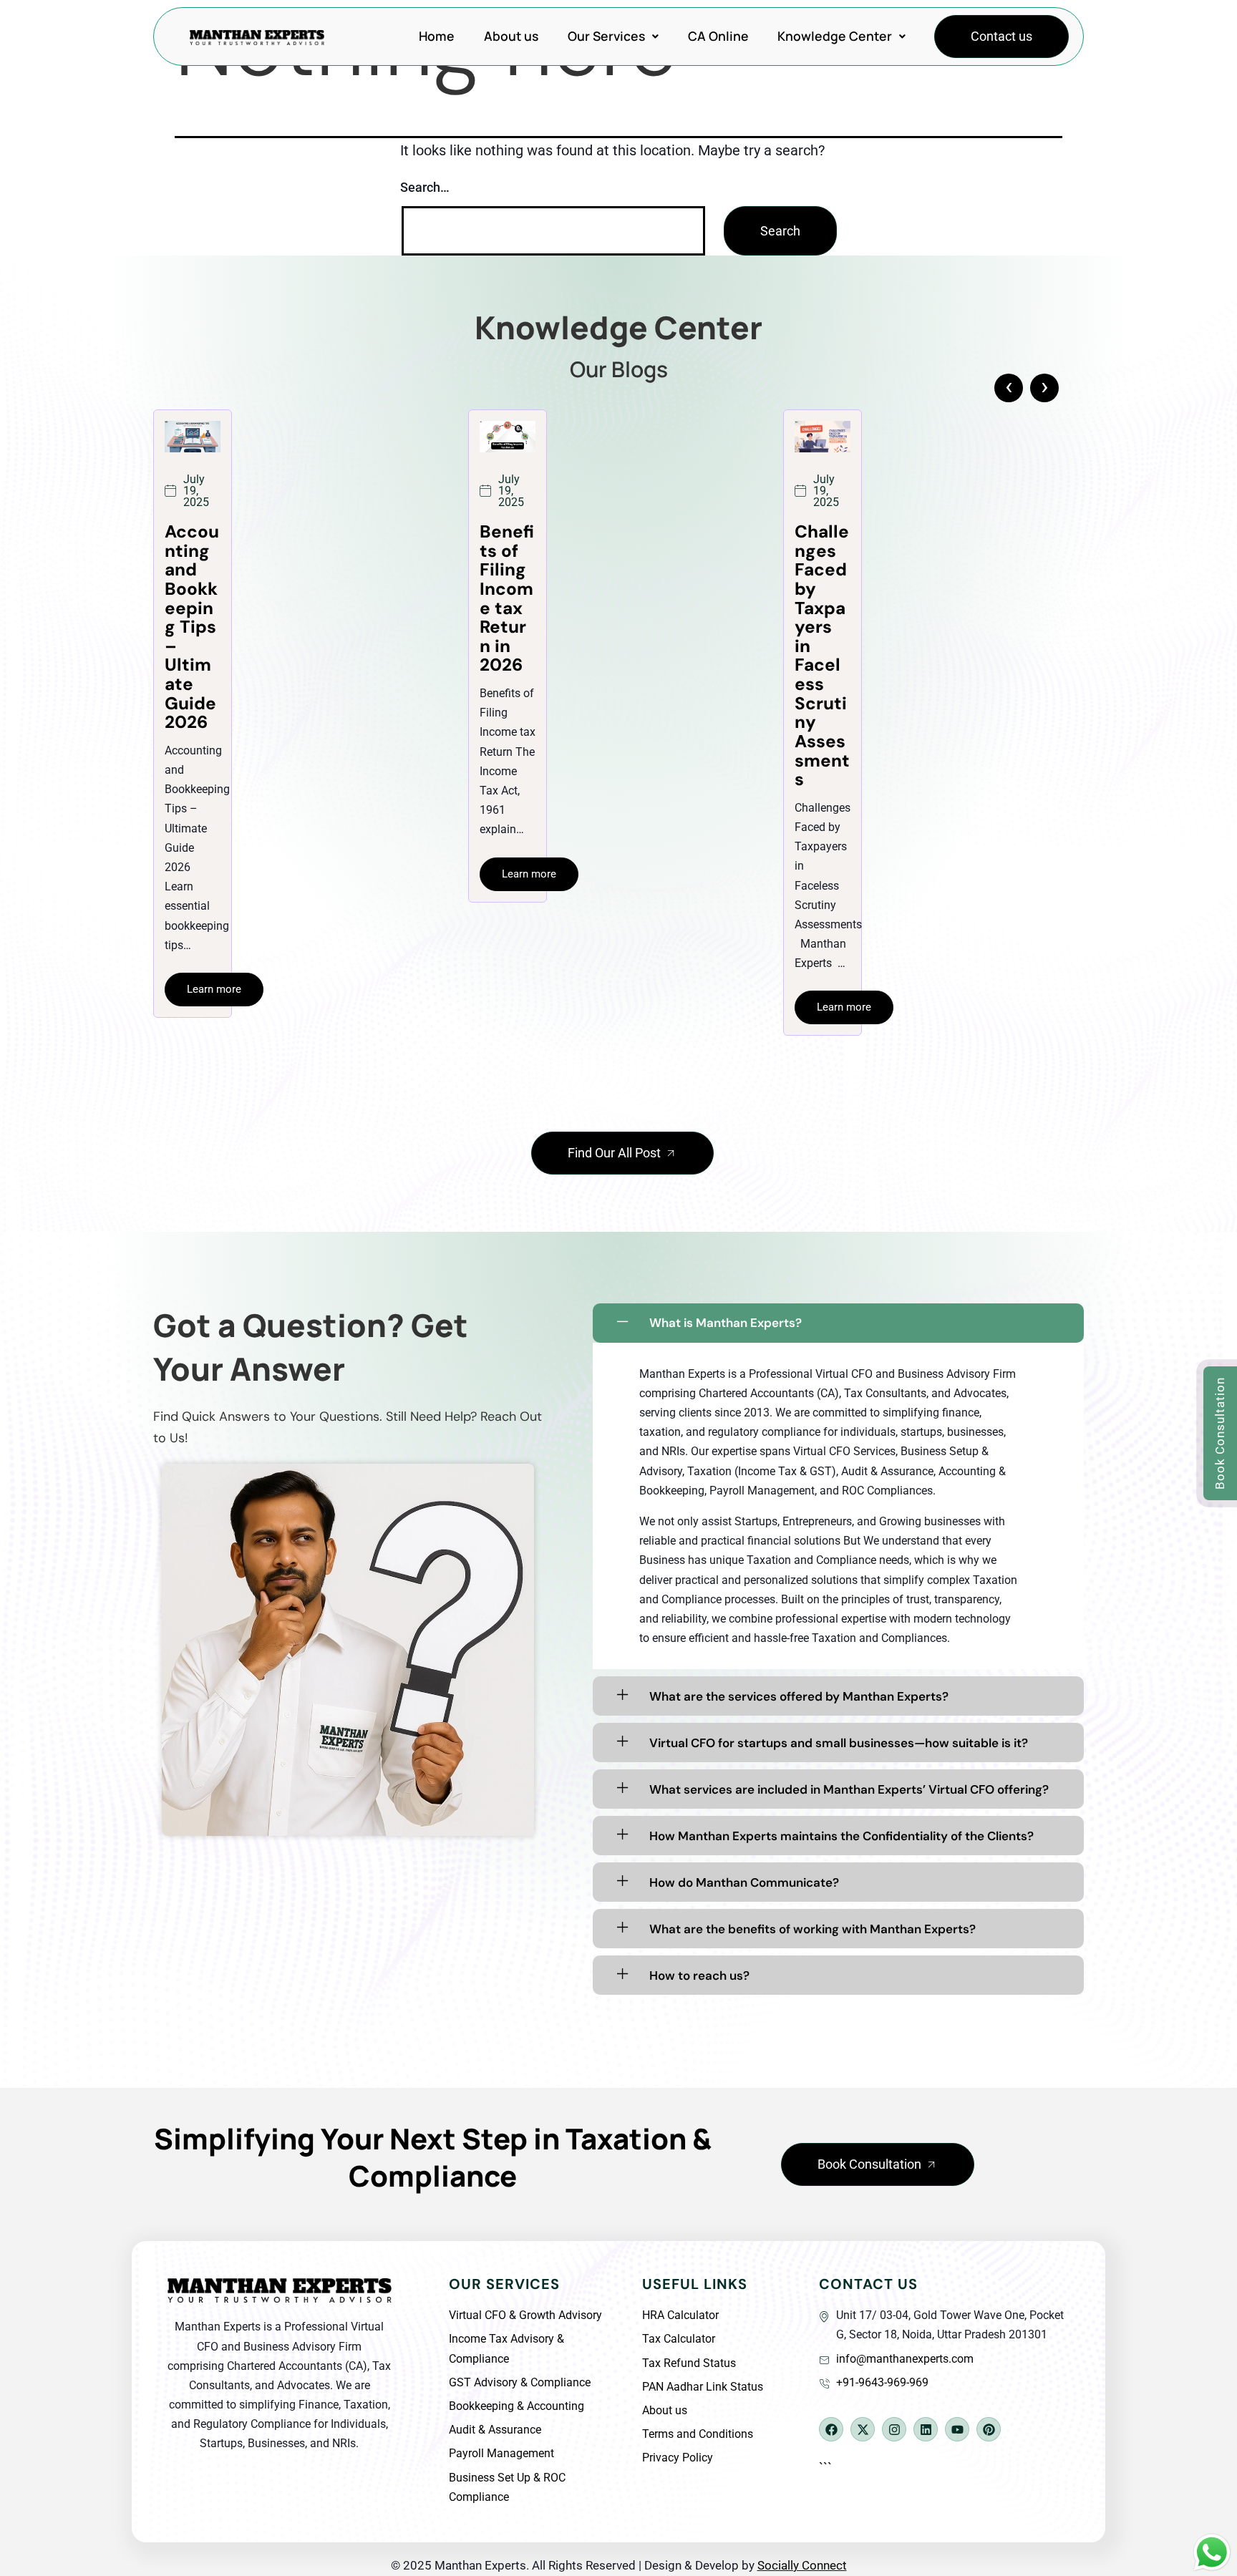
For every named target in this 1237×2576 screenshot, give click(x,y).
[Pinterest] (989, 2429)
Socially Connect (802, 2565)
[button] (613, 37)
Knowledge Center (835, 36)
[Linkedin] (926, 2429)
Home (437, 36)
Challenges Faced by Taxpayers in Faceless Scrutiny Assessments (507, 656)
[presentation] (1009, 388)
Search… (425, 187)
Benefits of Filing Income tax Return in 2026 (192, 598)
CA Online (718, 36)
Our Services (606, 36)
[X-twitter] (863, 2429)
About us (511, 36)
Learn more (214, 874)
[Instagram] (894, 2429)
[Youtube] (957, 2429)
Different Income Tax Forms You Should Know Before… (821, 627)
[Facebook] (831, 2429)
